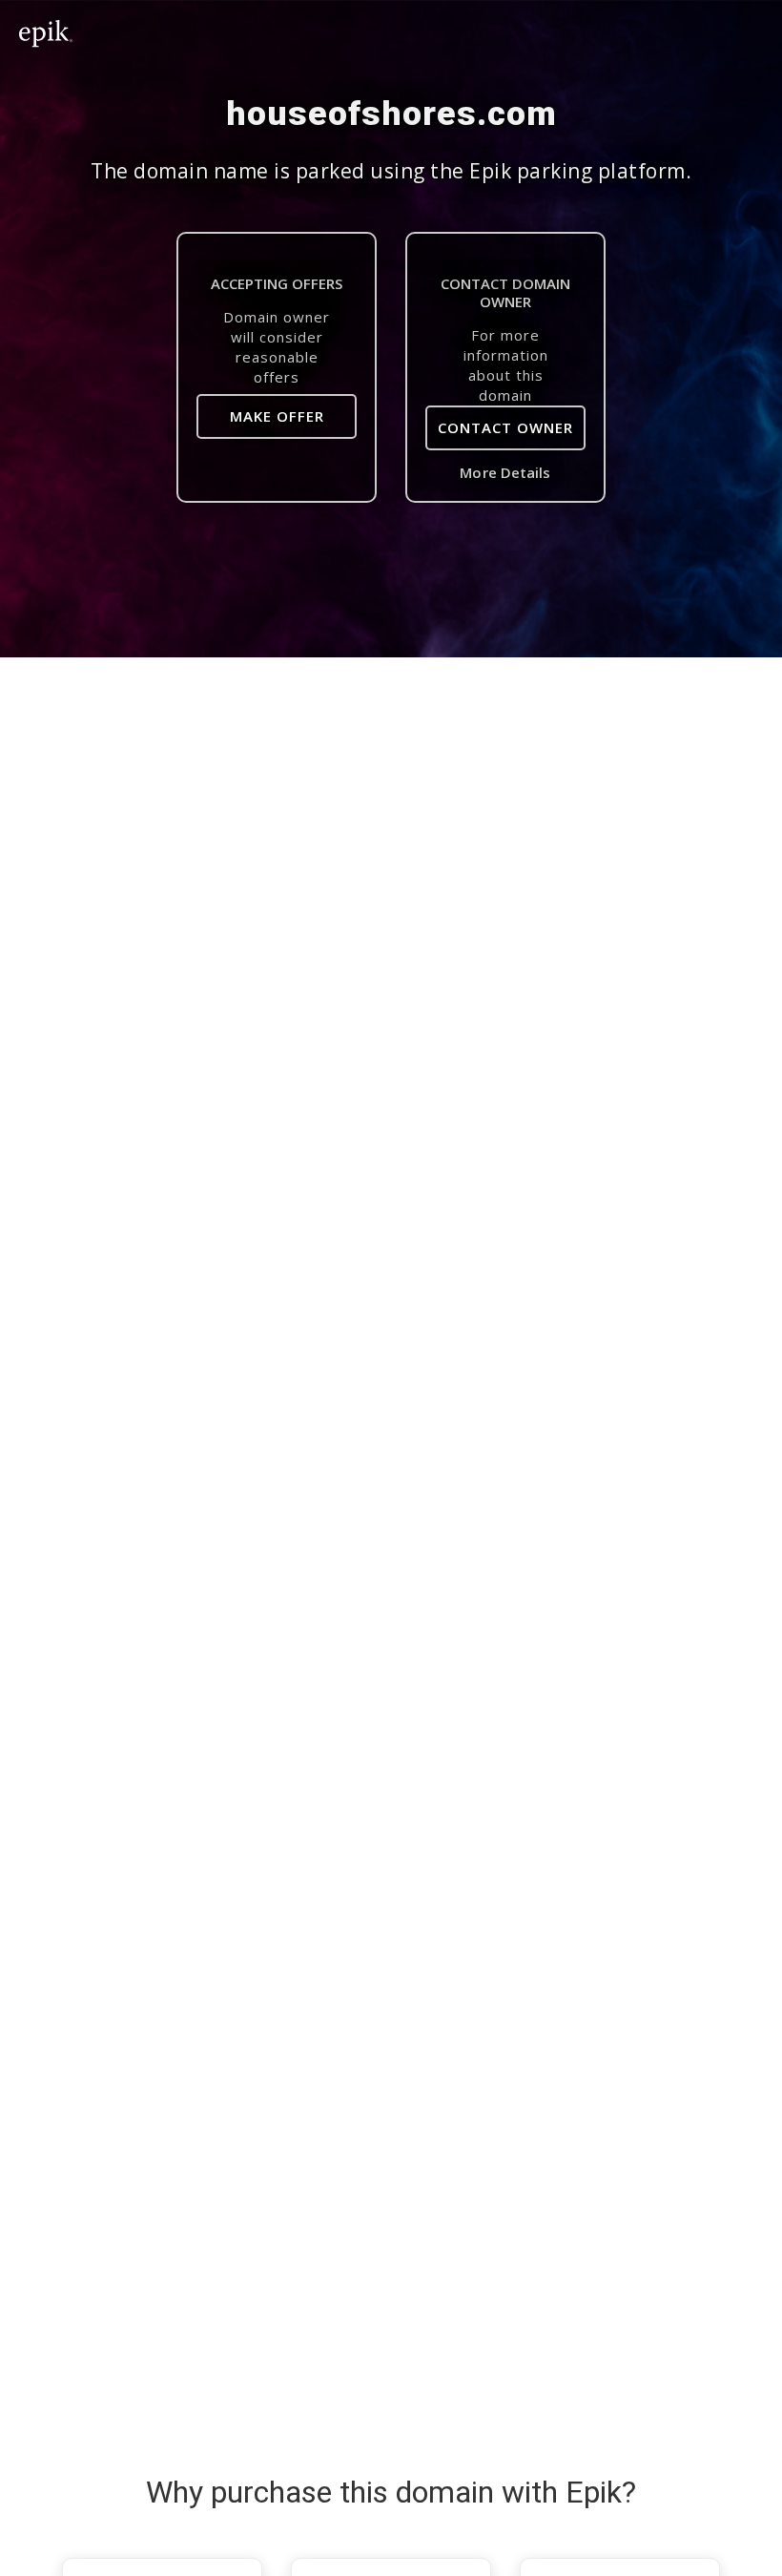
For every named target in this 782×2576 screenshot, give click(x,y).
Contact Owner (505, 427)
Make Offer (277, 416)
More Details (505, 472)
